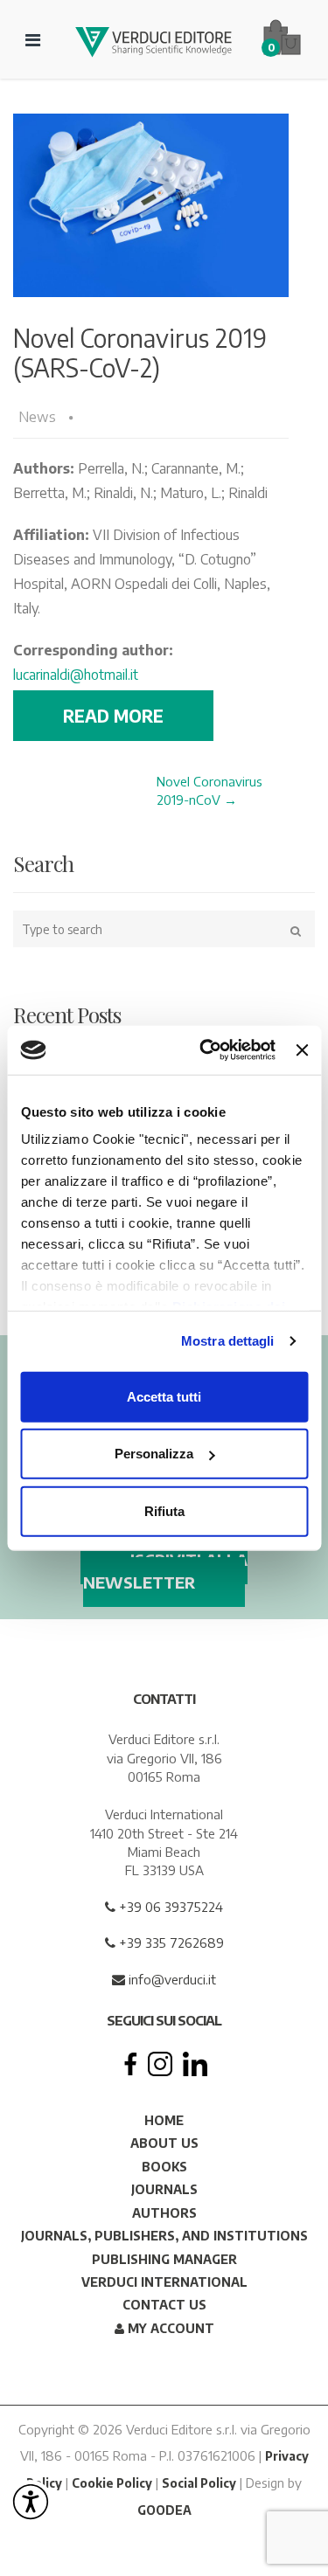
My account (169, 2328)
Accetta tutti (164, 1396)
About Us (164, 2143)
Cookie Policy (112, 2483)
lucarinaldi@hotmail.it (76, 675)
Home (164, 2120)
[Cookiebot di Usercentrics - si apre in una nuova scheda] (206, 1050)
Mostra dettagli (228, 1341)
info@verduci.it (171, 1979)
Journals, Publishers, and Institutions (164, 2236)
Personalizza (154, 1454)
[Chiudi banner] (302, 1050)
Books (164, 2167)
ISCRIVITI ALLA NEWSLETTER (165, 1571)
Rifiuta (164, 1510)
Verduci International (164, 2282)
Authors (164, 2213)
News (37, 417)
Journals (164, 2189)
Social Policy (199, 2483)
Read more (113, 716)
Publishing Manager (164, 2259)
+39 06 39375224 (169, 1907)
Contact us (164, 2305)
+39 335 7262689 (170, 1942)
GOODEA (164, 2510)
